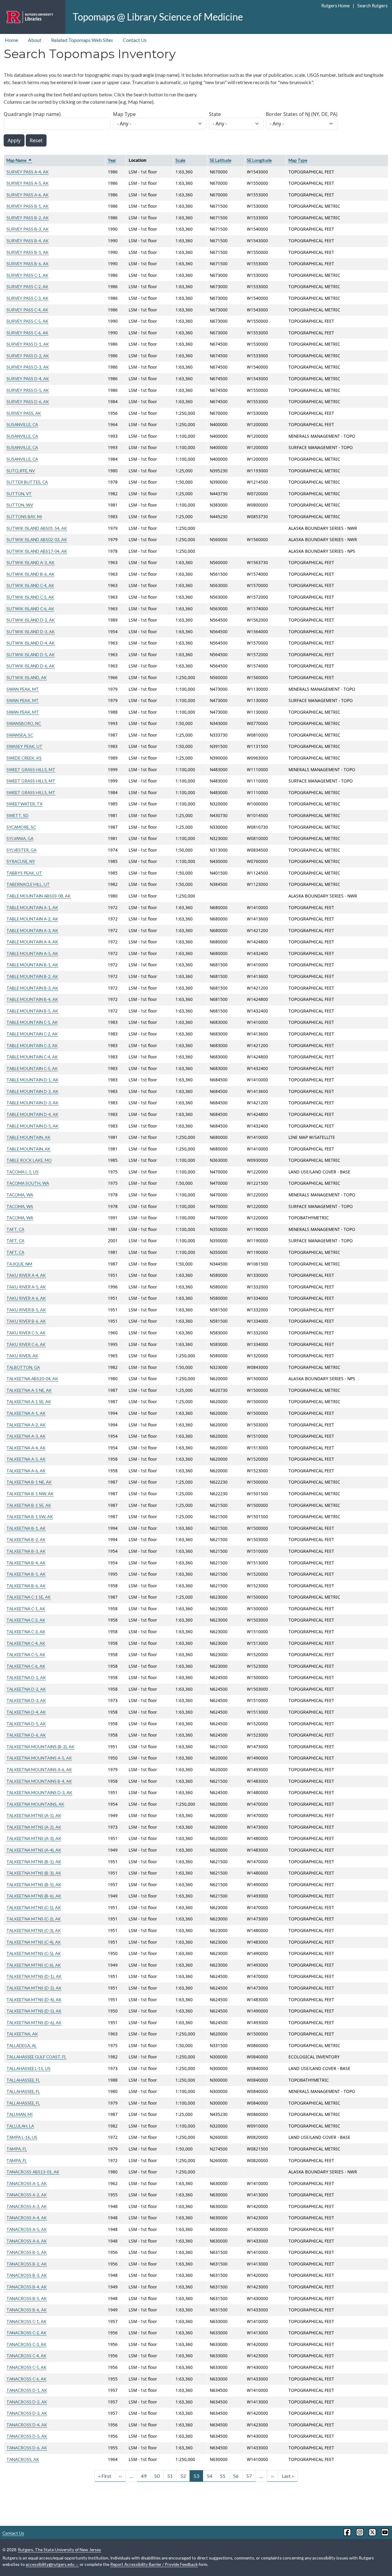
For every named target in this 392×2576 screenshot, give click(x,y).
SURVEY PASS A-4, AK (28, 172)
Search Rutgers (372, 6)
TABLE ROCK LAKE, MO (29, 1160)
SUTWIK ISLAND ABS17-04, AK (37, 551)
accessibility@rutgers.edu (50, 2564)
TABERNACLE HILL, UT (28, 884)
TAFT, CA (15, 1229)
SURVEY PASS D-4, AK (28, 379)
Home (11, 40)
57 (249, 2476)
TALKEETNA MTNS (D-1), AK (34, 1976)
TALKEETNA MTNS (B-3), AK (34, 1873)
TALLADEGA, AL (22, 2045)
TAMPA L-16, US (22, 2137)
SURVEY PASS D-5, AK (28, 390)
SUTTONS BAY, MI (24, 517)
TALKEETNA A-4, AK (26, 1448)
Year (112, 160)
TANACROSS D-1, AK (27, 2390)
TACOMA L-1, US (23, 1172)
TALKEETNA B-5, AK (26, 1574)
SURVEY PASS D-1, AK (28, 344)
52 (183, 2476)
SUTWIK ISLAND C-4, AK (30, 585)
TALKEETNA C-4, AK (26, 1643)
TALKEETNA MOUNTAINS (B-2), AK (40, 1747)
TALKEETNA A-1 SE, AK (29, 1401)
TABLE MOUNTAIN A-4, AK (32, 942)
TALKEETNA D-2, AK (26, 1689)
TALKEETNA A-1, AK (26, 1413)
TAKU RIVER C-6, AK (26, 1344)
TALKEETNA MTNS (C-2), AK (34, 1919)
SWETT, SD (17, 815)
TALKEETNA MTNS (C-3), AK (34, 1930)
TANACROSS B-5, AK (27, 2298)
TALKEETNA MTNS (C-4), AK (34, 1942)
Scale (180, 160)
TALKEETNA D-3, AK (26, 1700)
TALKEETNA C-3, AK (26, 1632)
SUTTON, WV (20, 505)
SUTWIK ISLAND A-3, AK (30, 562)
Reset (36, 140)
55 (223, 2476)
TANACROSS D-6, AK (27, 2448)
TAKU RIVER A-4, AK (26, 1275)
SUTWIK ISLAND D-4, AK (31, 643)
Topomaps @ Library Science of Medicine (158, 17)
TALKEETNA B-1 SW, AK (30, 1517)
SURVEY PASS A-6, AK (28, 195)
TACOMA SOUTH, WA (28, 1183)
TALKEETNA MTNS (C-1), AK (34, 1907)
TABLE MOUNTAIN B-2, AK (32, 976)
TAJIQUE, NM (19, 1264)
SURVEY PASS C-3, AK (27, 298)
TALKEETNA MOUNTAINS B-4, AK (39, 1781)
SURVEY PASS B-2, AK (28, 218)
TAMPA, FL (17, 2149)
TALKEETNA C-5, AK (26, 1654)
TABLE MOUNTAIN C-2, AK (32, 1034)
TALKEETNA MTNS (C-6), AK (34, 1965)
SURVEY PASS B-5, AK (28, 252)
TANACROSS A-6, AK (27, 2241)
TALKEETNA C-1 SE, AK (29, 1597)
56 (236, 2476)
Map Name (19, 160)
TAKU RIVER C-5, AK (26, 1333)
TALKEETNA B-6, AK (26, 1586)
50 (157, 2476)
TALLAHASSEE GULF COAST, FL (36, 2057)
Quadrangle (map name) (32, 114)
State (215, 114)
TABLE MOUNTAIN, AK (28, 1137)
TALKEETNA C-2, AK (26, 1620)
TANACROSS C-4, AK (26, 2356)
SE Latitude (221, 160)
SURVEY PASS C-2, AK (27, 286)
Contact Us (135, 40)
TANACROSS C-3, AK (26, 2344)
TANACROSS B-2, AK (27, 2264)
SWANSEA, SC (20, 735)
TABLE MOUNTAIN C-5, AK (32, 1068)
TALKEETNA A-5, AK (26, 1459)
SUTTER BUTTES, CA (27, 482)
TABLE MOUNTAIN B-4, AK (32, 999)
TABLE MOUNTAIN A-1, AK (32, 907)
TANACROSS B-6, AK (27, 2310)
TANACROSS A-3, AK (27, 2206)
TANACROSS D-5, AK (27, 2436)
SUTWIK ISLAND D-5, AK (31, 654)
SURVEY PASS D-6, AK (28, 401)
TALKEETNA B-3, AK (26, 1551)
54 (209, 2476)
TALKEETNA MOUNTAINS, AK (35, 1804)
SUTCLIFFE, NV (21, 471)
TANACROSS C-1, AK (26, 2321)
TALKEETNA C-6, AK (26, 1666)
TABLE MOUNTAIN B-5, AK (32, 1011)
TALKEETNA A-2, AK (26, 1425)
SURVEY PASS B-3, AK (28, 229)
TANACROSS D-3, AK (27, 2413)
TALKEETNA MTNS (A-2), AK (34, 1827)
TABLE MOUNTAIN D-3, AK (32, 1103)
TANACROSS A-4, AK (27, 2218)
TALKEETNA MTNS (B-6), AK (34, 1896)
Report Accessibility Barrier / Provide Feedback (154, 2564)
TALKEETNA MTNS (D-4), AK (34, 2000)
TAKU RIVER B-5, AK (26, 1310)
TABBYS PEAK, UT (24, 873)
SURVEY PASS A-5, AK (28, 183)
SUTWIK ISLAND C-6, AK (30, 609)
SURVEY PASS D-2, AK (28, 356)
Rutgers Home (335, 6)
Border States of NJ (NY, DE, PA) (302, 114)
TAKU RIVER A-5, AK (26, 1287)
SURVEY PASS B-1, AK (28, 206)
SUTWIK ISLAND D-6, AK (31, 666)
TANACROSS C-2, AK (26, 2333)
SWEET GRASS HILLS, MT (31, 769)
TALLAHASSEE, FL (23, 2080)
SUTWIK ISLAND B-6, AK (30, 574)
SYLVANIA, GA (20, 838)
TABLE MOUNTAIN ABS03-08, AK (39, 896)
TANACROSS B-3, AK (27, 2275)
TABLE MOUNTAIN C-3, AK (32, 1045)
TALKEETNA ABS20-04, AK (32, 1379)
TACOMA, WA (20, 1195)
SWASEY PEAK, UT (24, 746)
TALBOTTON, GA (23, 1367)
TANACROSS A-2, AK (27, 2195)
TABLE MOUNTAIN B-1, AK (32, 965)
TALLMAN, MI (19, 2114)
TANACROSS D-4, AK (27, 2425)
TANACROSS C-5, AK (26, 2367)
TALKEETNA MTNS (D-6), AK (34, 2022)
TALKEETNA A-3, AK (26, 1436)
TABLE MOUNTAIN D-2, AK (32, 1091)
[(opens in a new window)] (347, 2532)
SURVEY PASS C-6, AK (27, 333)
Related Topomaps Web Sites (82, 40)
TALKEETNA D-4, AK (26, 1712)
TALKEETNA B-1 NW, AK (30, 1494)
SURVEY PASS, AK (24, 413)
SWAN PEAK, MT (23, 689)
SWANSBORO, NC (24, 723)
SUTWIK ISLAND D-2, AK (31, 620)
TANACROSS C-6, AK (26, 2379)
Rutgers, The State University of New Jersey (59, 2550)
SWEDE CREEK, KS (24, 758)
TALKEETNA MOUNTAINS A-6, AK (39, 1769)
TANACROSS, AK (23, 2459)
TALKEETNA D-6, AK (26, 1735)
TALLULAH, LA (20, 2126)
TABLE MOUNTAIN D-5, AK (32, 1126)
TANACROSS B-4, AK (27, 2287)
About (35, 40)
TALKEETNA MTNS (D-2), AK (34, 1988)
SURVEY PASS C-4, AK (27, 310)
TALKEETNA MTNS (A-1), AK (34, 1815)
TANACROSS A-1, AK (27, 2183)
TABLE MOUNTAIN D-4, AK (32, 1114)
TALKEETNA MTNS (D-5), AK (34, 2011)
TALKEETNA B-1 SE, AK (29, 1505)
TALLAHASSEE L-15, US (28, 2068)
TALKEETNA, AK (22, 2034)
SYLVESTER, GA (21, 850)
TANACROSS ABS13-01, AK (33, 2172)
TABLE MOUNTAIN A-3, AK (32, 930)
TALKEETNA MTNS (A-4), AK (34, 1850)
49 (144, 2476)
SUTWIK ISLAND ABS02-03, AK (37, 539)
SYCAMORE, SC (21, 827)
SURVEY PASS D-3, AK (28, 367)
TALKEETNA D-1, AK (26, 1677)
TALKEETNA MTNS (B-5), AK (34, 1885)
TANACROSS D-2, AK (27, 2402)
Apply (14, 140)
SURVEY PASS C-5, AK (27, 321)
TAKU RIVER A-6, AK (26, 1298)
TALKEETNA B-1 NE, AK (29, 1482)
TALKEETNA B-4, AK (26, 1563)
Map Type (124, 114)
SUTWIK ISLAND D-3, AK (31, 632)
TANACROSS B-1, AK (27, 2252)
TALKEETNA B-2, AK (26, 1539)
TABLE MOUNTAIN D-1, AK (32, 1080)
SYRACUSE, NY (21, 861)
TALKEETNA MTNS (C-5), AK (34, 1953)
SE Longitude (259, 160)
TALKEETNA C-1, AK (26, 1609)
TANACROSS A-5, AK (27, 2229)
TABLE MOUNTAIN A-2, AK (32, 919)
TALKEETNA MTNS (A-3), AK (34, 1838)
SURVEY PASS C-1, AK (27, 275)
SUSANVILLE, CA (22, 424)
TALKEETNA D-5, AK (26, 1724)
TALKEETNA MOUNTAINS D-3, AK (39, 1792)
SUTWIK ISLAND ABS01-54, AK (37, 528)
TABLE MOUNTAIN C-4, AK (32, 1057)
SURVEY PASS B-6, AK (28, 264)
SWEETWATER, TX (24, 804)
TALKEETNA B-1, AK (26, 1528)
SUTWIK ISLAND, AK (27, 677)
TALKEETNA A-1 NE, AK (29, 1390)
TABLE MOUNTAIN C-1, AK (32, 1022)
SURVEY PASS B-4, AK (28, 241)
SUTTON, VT (19, 494)
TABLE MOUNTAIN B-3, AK (32, 988)
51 (170, 2476)
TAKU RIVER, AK (22, 1356)
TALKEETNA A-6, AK (26, 1471)
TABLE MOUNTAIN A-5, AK (32, 953)
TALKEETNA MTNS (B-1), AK (34, 1862)
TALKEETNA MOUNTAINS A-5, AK (39, 1758)
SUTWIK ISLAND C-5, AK (30, 597)
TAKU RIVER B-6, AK (26, 1321)
